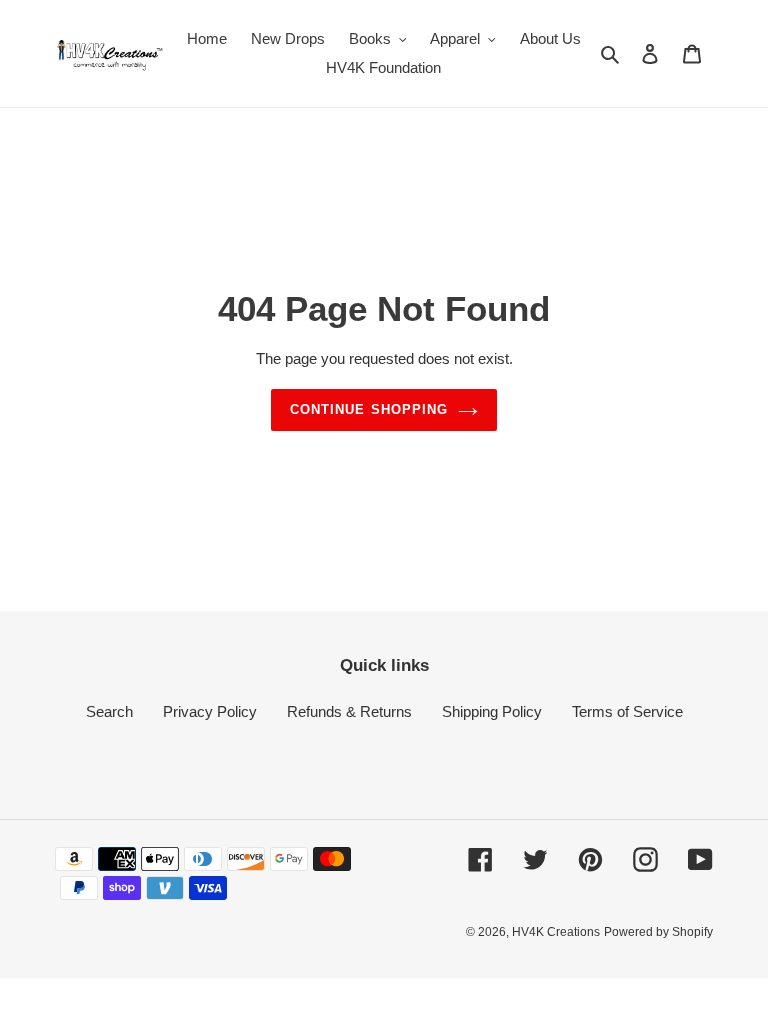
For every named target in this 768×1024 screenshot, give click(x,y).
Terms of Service (627, 711)
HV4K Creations (556, 932)
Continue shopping (369, 409)
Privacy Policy (210, 711)
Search (109, 711)
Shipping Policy (492, 711)
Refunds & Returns (349, 711)
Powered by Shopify (658, 932)
